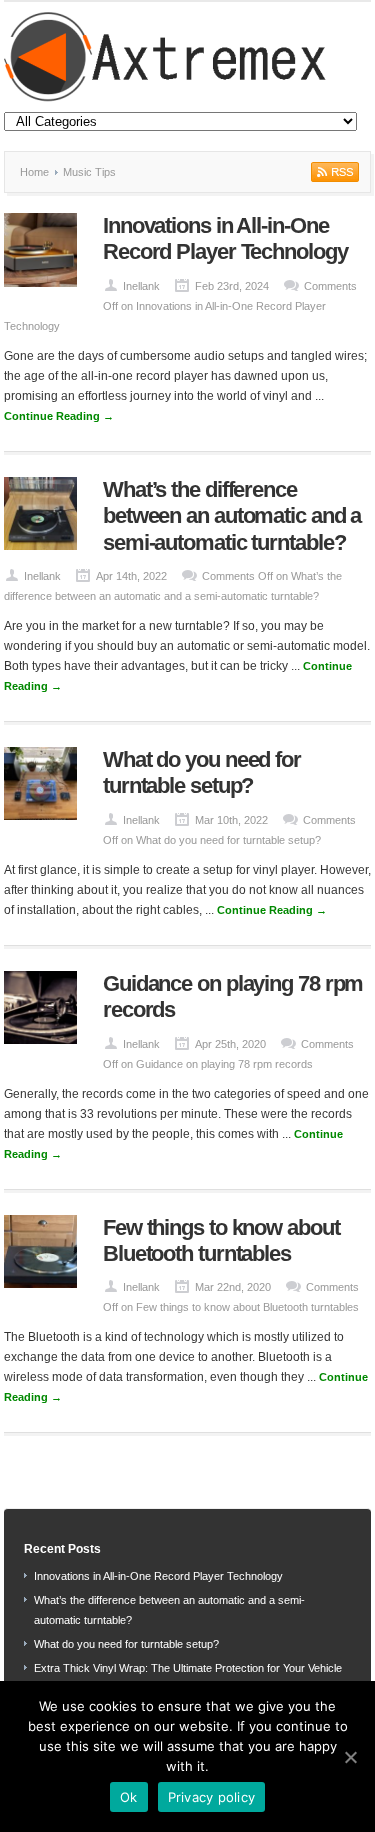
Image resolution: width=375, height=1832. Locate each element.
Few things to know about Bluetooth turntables (221, 1240)
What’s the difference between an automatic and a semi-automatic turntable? (232, 516)
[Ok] (350, 1757)
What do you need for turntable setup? (202, 772)
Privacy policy (212, 1797)
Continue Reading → (59, 416)
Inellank (141, 286)
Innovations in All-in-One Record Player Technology (225, 238)
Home (34, 172)
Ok (129, 1797)
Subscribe (333, 172)
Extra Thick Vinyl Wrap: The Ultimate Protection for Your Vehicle (188, 1668)
